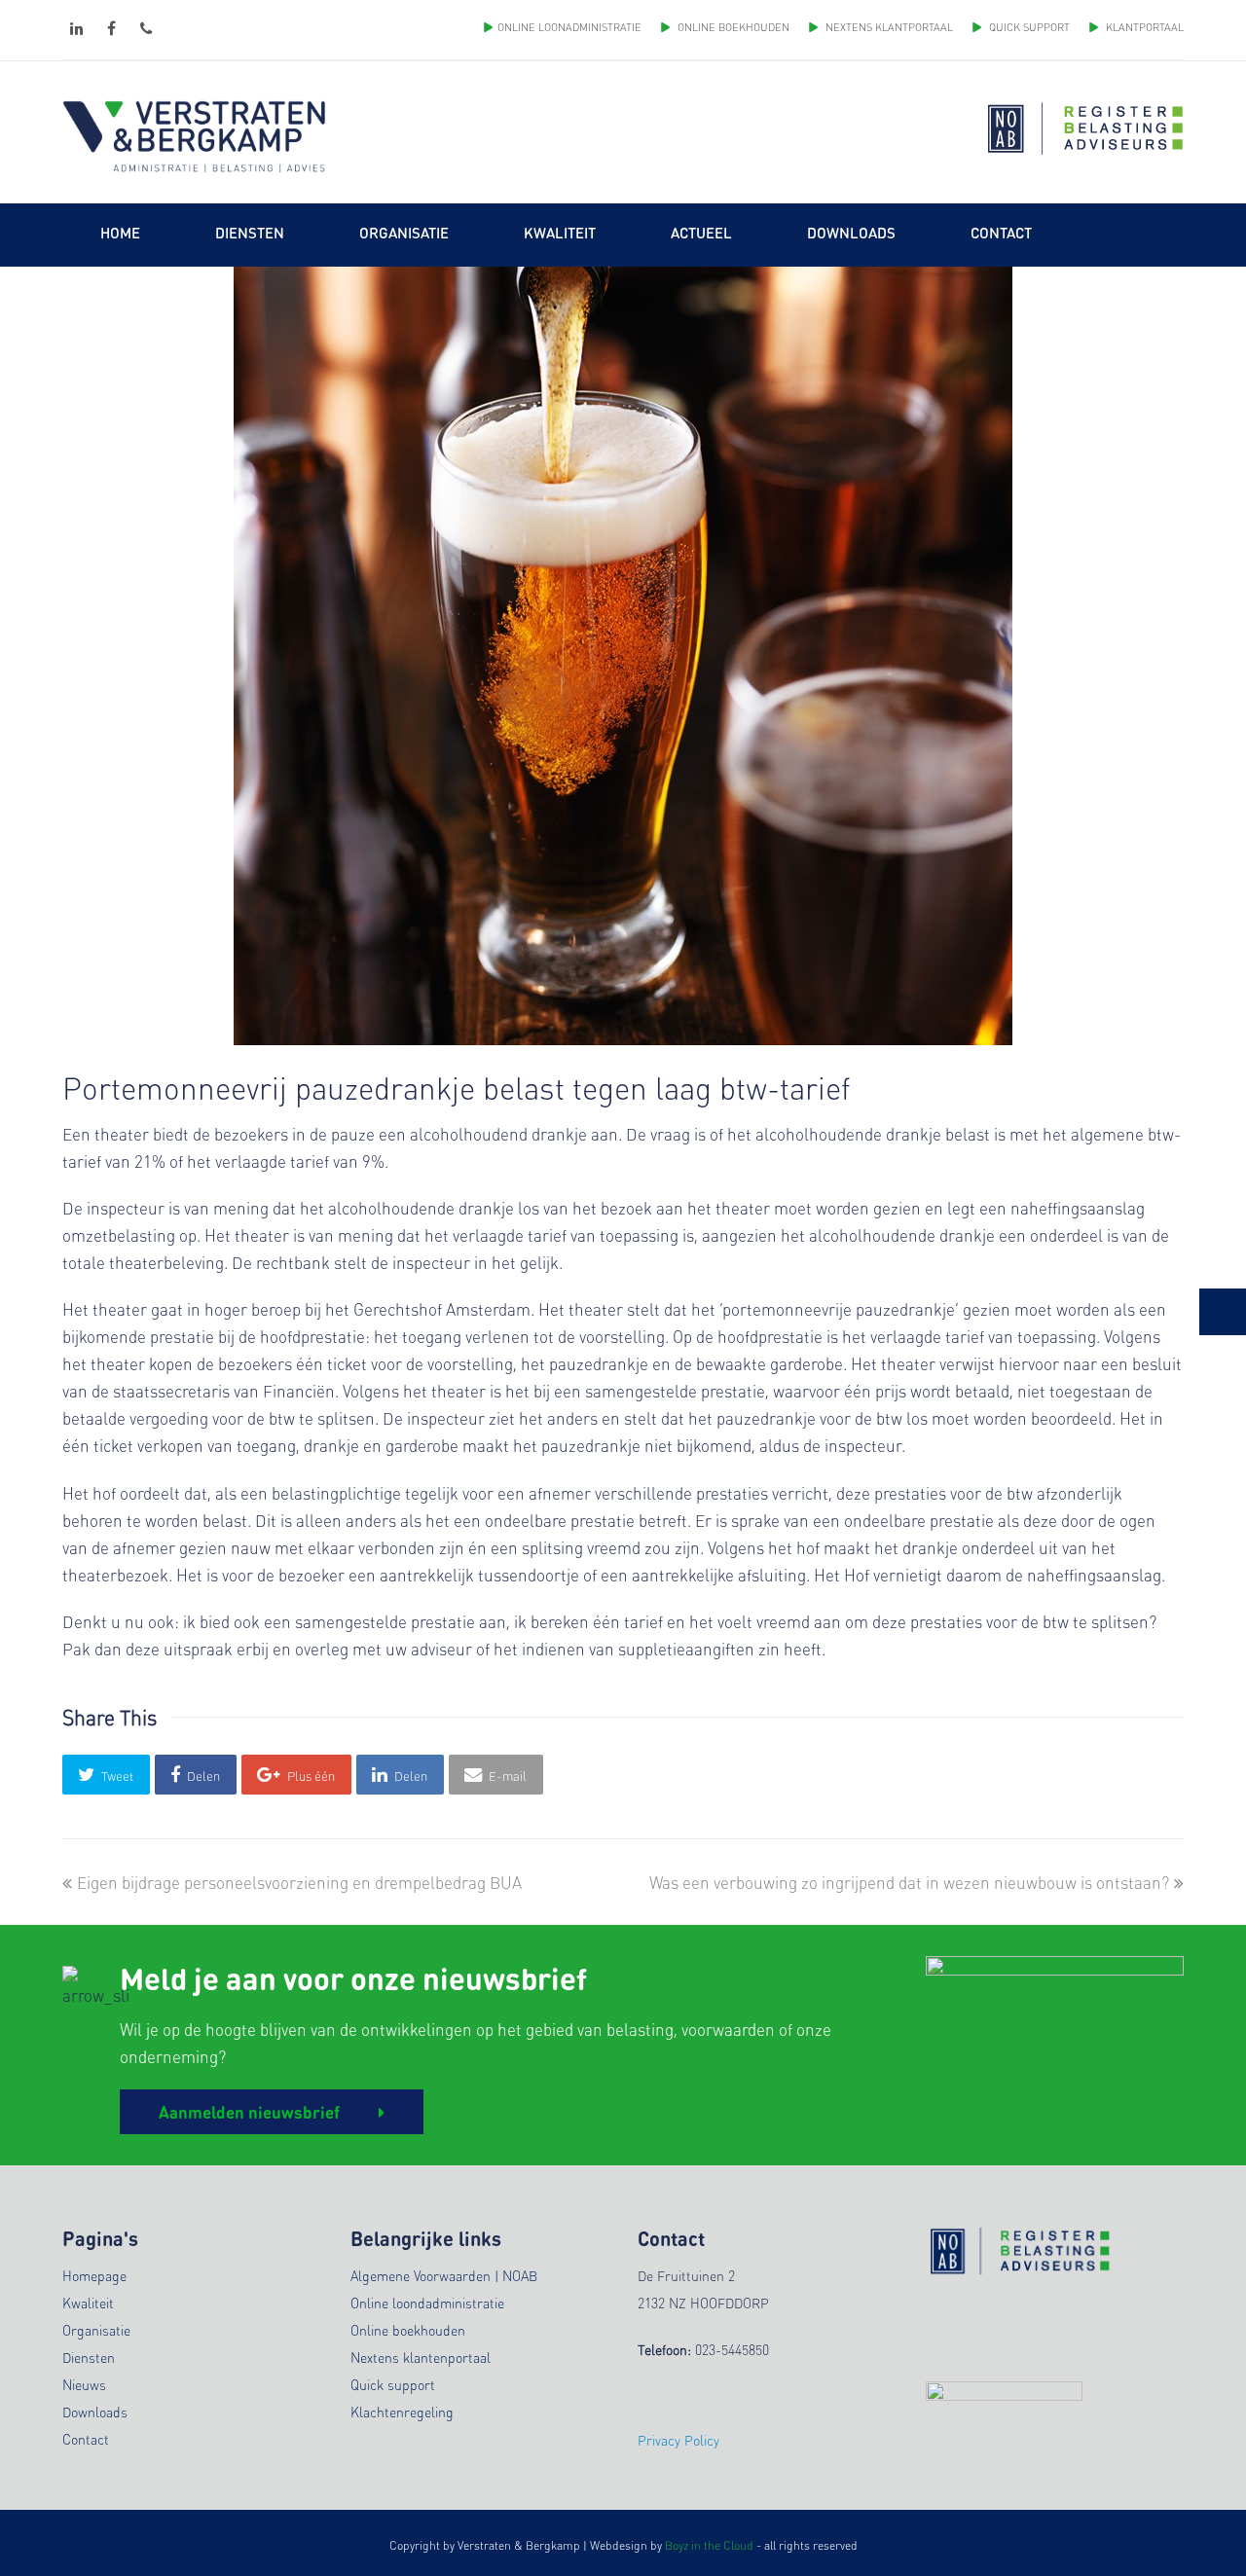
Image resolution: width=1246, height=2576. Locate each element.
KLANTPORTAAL (1143, 27)
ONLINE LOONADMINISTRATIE (569, 27)
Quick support (393, 2384)
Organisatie (96, 2330)
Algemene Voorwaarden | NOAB (444, 2275)
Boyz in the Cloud (709, 2545)
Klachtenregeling (402, 2412)
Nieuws (84, 2384)
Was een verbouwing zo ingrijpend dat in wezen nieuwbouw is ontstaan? (909, 1882)
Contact (86, 2439)
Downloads (95, 2412)
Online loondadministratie (427, 2303)
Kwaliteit (88, 2303)
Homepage (94, 2275)
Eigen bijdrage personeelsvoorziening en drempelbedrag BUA (299, 1882)
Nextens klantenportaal (421, 2357)
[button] (106, 1775)
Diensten (89, 2357)
